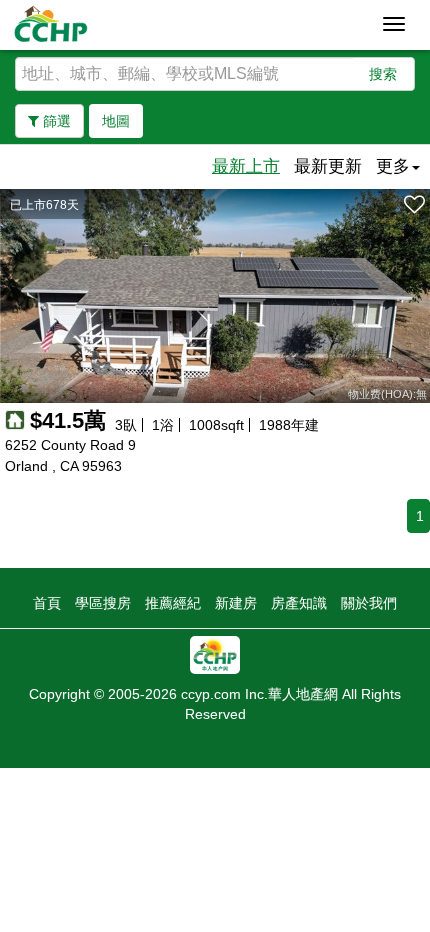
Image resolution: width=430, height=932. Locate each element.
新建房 (236, 603)
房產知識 (299, 603)
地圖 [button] (116, 121)
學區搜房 (103, 603)
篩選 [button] (55, 121)
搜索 (383, 74)
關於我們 (369, 603)
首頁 (47, 603)
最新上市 (246, 166)
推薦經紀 (173, 603)
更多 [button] (393, 166)
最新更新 (328, 166)
